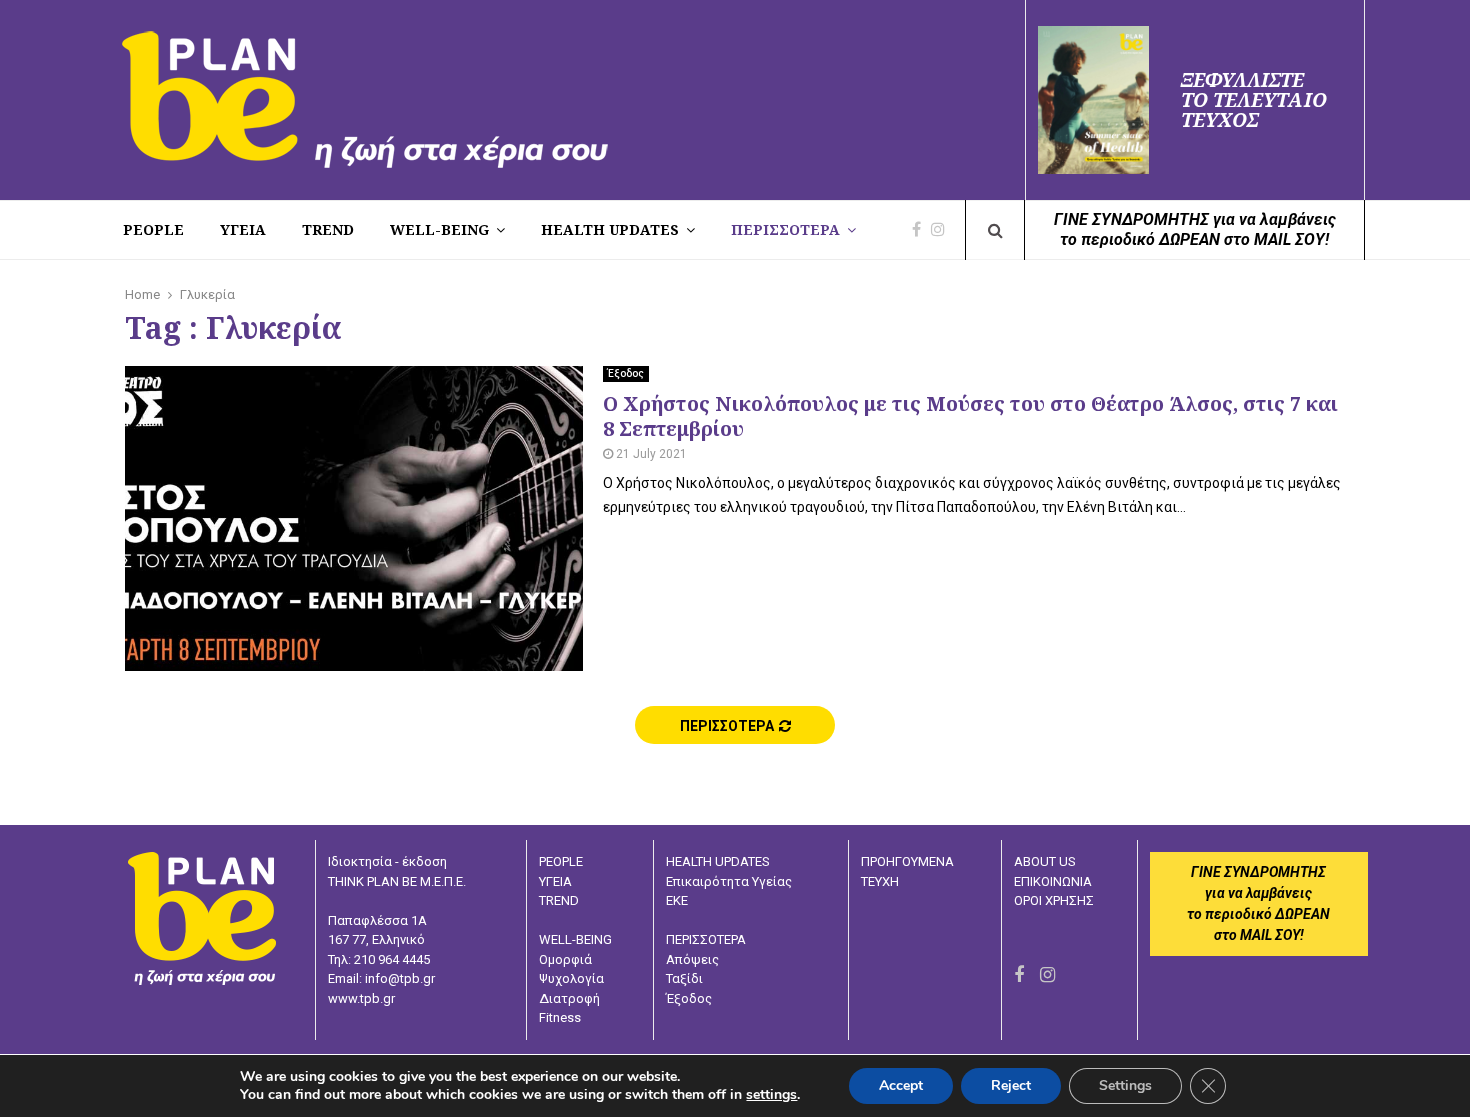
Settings (1125, 1085)
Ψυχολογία (571, 978)
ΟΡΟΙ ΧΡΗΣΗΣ (1054, 900)
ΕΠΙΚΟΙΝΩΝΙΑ (1053, 881)
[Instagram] (943, 230)
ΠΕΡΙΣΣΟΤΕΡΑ (785, 229)
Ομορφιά (565, 959)
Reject (1011, 1085)
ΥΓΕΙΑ (555, 881)
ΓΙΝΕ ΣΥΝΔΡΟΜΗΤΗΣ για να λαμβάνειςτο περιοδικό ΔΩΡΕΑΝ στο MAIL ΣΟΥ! (1195, 229)
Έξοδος (626, 373)
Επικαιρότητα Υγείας (729, 881)
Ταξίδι (684, 978)
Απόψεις (692, 959)
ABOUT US (1045, 861)
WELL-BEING (439, 229)
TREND (328, 229)
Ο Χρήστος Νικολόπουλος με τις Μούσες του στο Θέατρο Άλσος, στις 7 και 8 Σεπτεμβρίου (970, 416)
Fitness (560, 1017)
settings (771, 1095)
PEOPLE (153, 229)
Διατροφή (569, 998)
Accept (901, 1085)
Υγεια (243, 229)
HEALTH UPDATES (610, 229)
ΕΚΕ (677, 900)
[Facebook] (921, 230)
